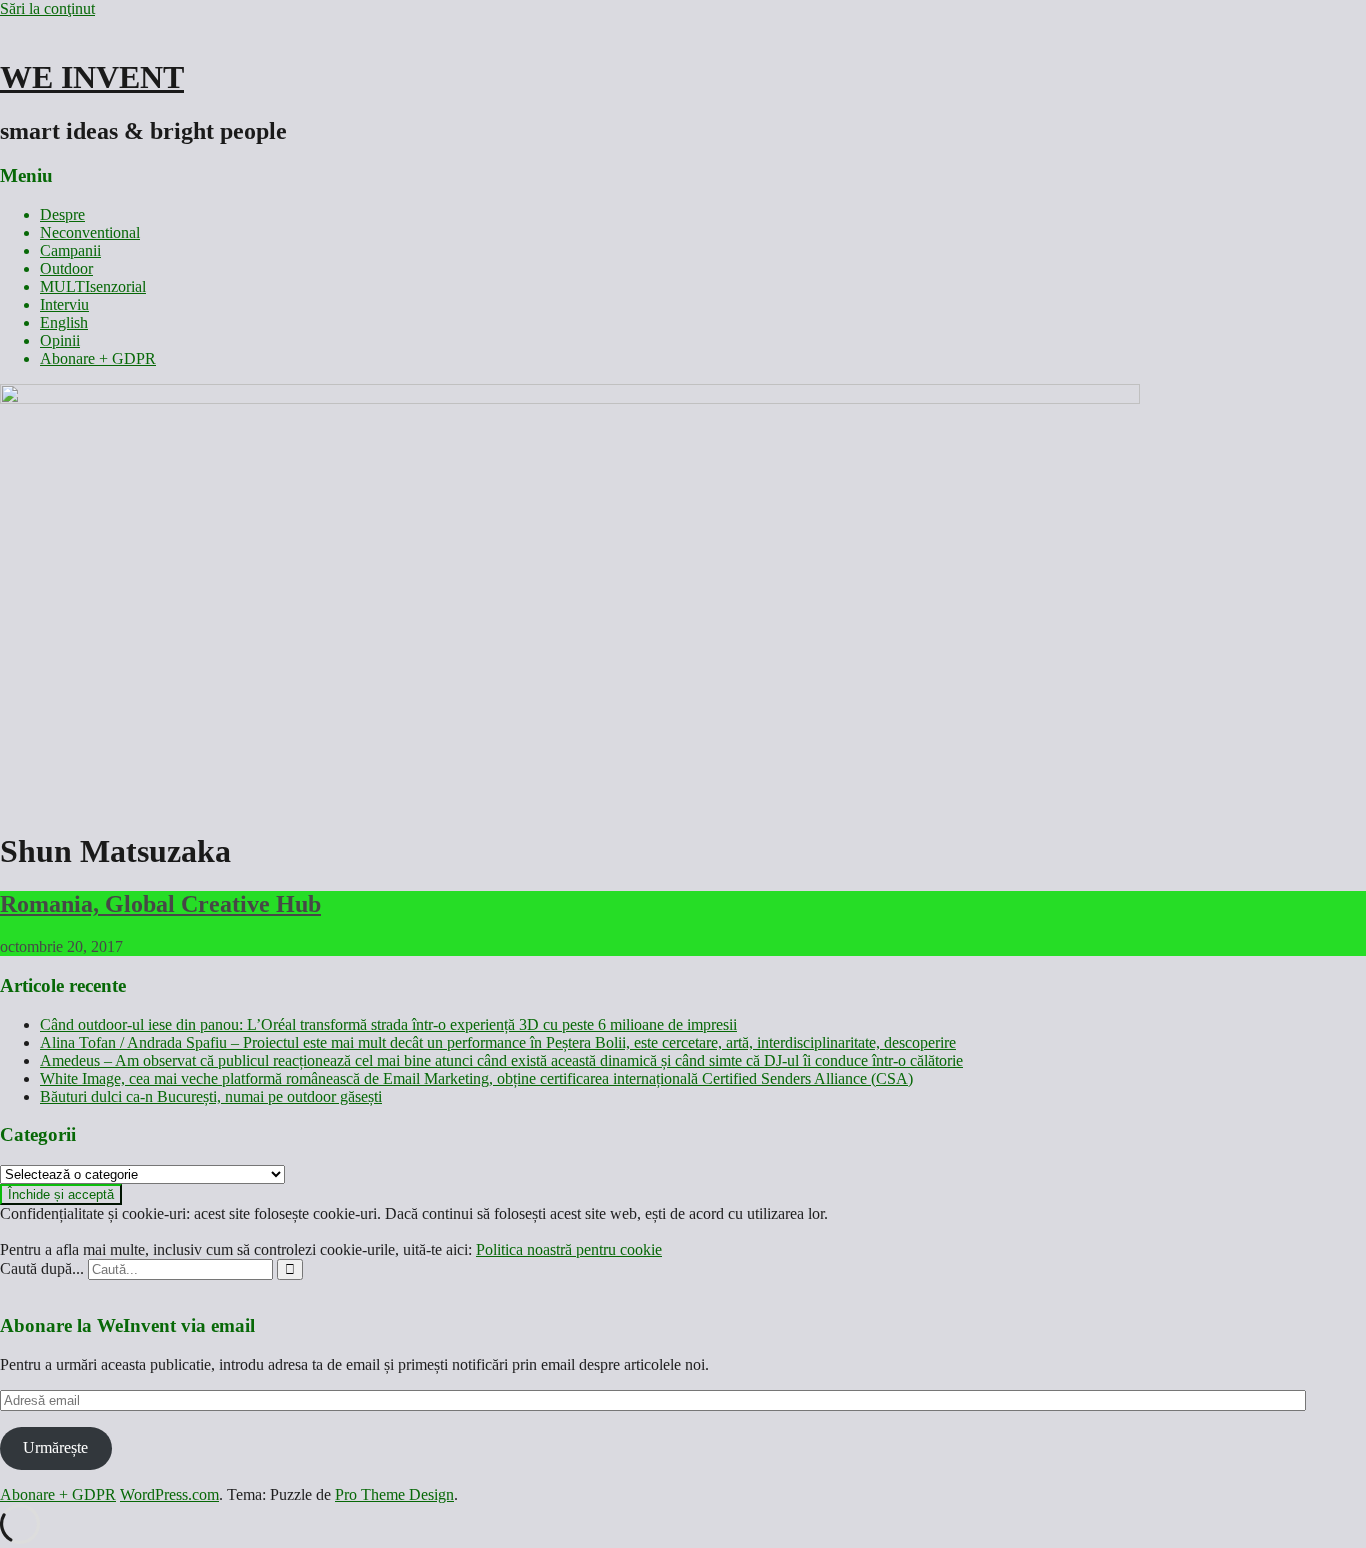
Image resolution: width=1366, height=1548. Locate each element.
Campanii (70, 250)
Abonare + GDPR (98, 358)
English (64, 322)
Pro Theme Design (394, 1494)
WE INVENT (92, 77)
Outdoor (66, 268)
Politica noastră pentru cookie (569, 1249)
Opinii (60, 340)
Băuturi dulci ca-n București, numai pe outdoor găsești (211, 1096)
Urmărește (55, 1447)
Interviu (64, 304)
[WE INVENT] (570, 398)
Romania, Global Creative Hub (160, 904)
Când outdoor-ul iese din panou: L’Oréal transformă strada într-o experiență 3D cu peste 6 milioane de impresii (388, 1024)
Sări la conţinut (47, 8)
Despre (62, 214)
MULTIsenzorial (93, 286)
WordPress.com (169, 1494)
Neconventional (90, 232)
